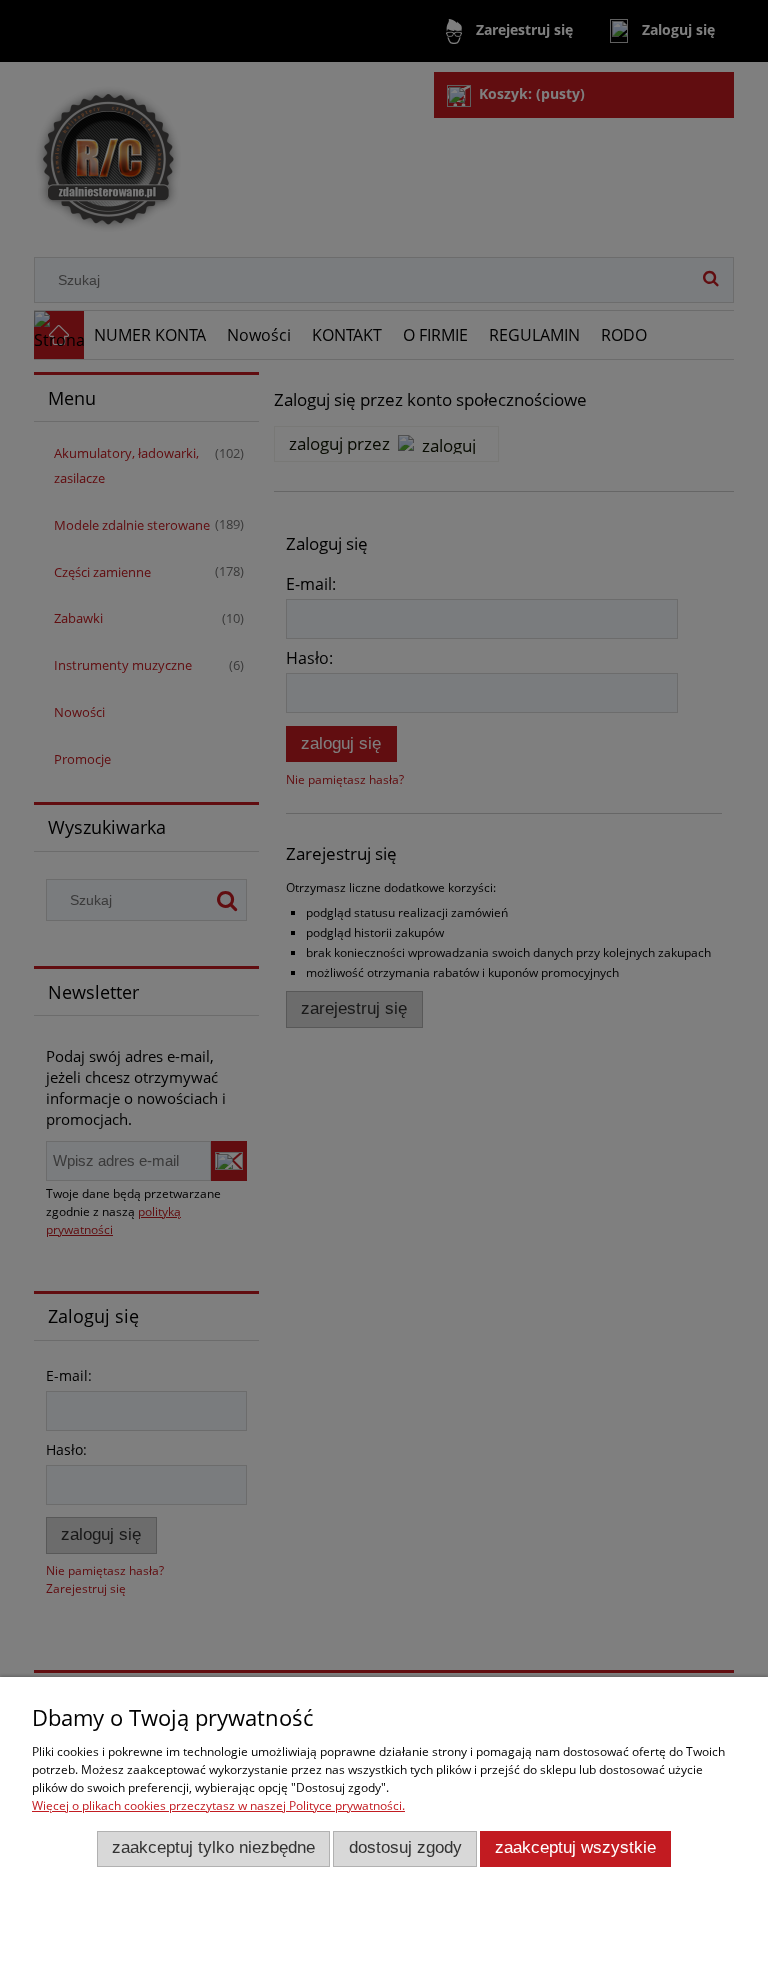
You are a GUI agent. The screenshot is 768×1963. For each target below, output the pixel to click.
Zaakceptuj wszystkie (575, 1847)
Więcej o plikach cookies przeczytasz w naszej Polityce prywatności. (218, 1805)
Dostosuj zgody (405, 1847)
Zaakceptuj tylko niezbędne (213, 1847)
